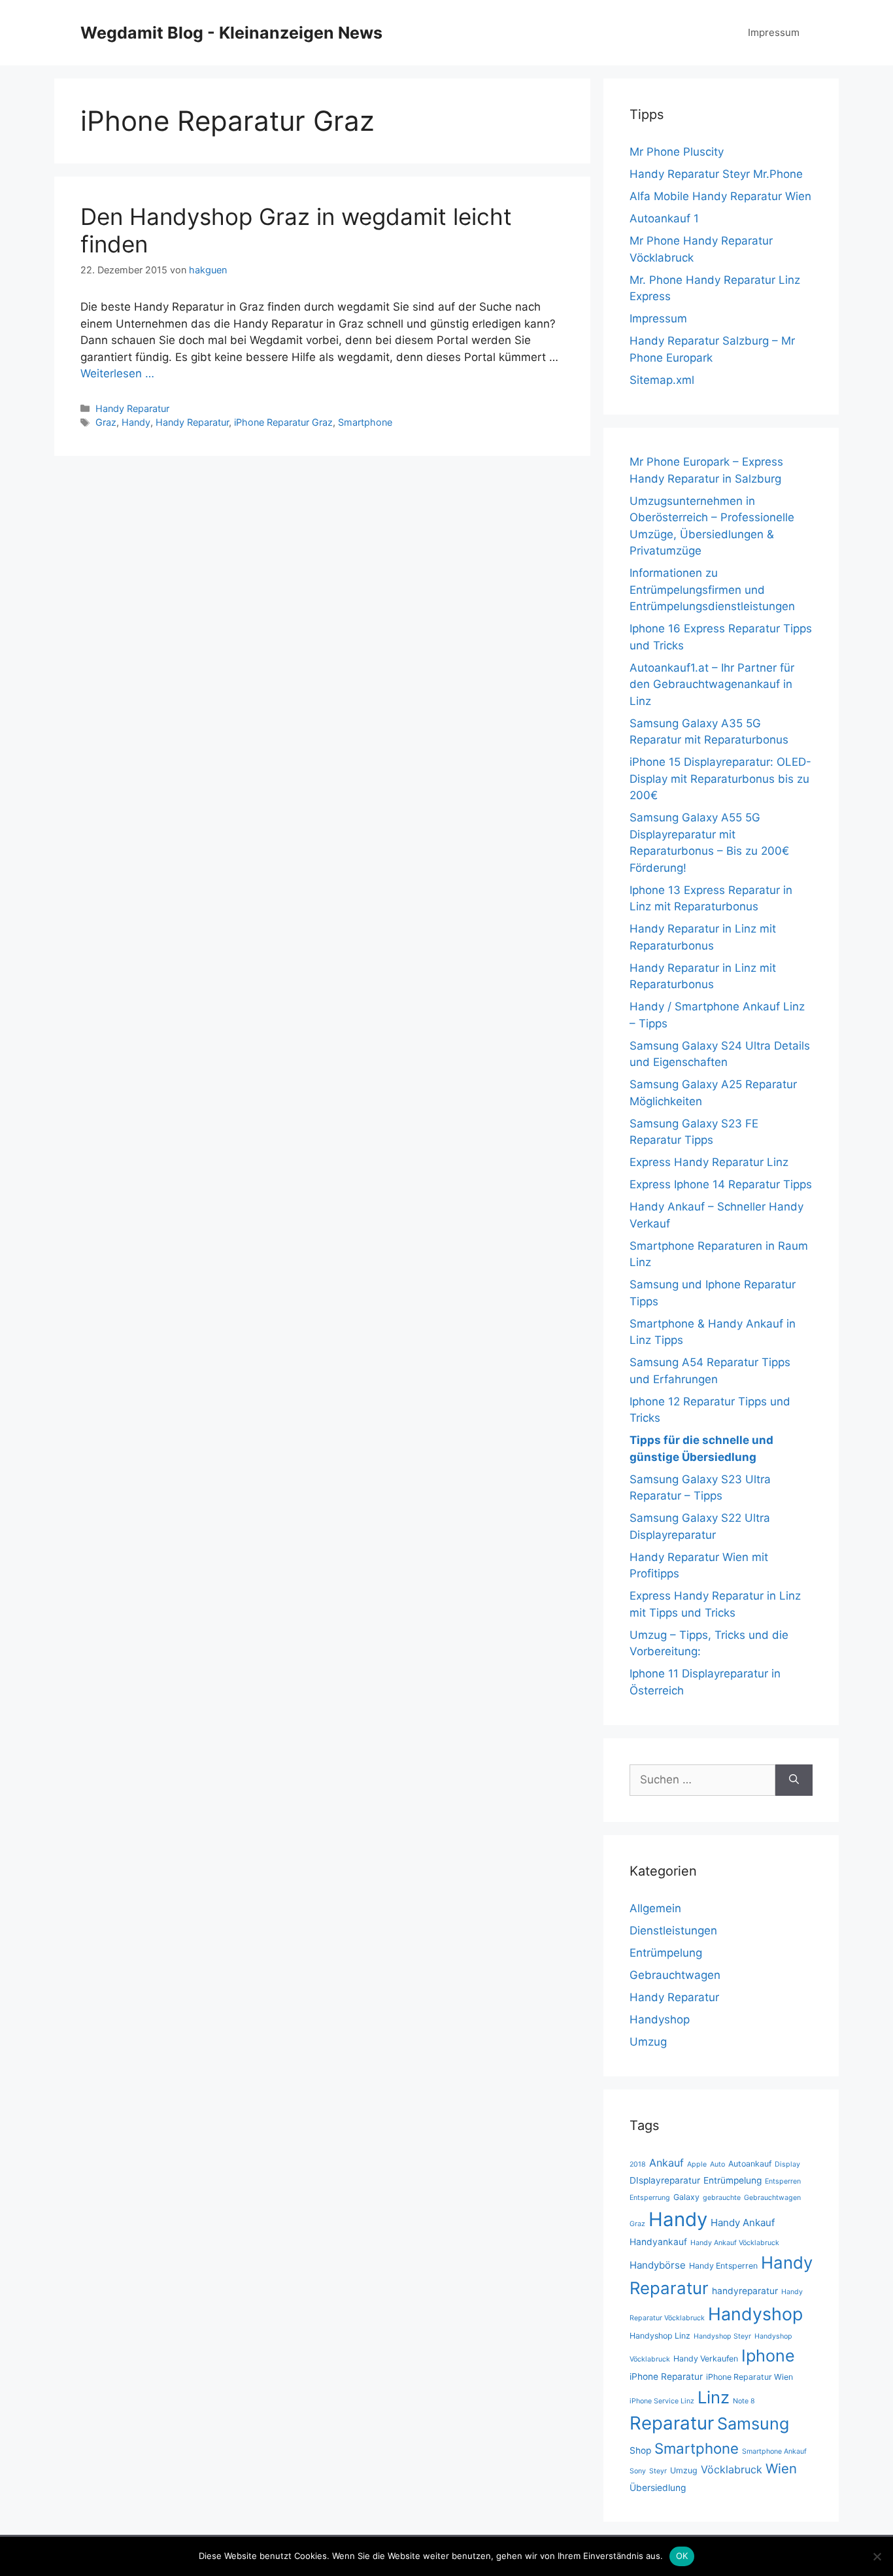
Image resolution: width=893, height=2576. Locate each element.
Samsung (753, 2424)
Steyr (658, 2471)
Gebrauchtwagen (675, 1975)
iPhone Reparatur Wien (750, 2377)
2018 (638, 2164)
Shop (640, 2450)
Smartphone (365, 422)
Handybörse (658, 2265)
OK (682, 2556)
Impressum (774, 32)
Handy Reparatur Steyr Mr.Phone (716, 174)
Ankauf (666, 2163)
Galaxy (686, 2197)
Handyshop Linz (660, 2336)
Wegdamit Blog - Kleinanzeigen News (231, 33)
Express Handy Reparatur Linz (709, 1162)
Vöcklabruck (732, 2469)
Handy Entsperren (723, 2266)
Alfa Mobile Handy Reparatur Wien (720, 196)
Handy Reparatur (132, 408)
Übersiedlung (658, 2488)
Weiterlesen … (117, 373)
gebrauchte (722, 2198)
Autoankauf (750, 2164)
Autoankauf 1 (664, 218)
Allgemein (655, 1908)
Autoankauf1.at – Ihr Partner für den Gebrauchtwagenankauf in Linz (712, 684)
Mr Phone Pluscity (677, 152)
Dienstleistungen (673, 1931)
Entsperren (783, 2181)
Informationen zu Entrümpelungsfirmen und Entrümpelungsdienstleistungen (712, 590)
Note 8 (744, 2401)
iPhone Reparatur (666, 2377)
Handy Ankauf (743, 2223)
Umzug (648, 2042)
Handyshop (660, 2019)
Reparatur (672, 2423)
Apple (697, 2164)
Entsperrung (650, 2198)
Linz (714, 2397)
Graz (106, 422)
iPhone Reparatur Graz (283, 422)
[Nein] (877, 2556)
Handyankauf (658, 2242)
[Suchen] (794, 1780)
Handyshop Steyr (722, 2336)
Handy (136, 422)
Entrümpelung (666, 1953)
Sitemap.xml (662, 380)
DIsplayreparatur (665, 2180)
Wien (781, 2468)
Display (787, 2164)
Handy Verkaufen (706, 2359)
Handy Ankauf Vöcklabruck (735, 2243)
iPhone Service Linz (662, 2401)
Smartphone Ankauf (774, 2451)
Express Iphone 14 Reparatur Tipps (721, 1184)
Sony (638, 2471)
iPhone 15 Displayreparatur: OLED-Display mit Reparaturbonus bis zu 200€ (720, 779)
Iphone (768, 2356)
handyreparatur (745, 2291)
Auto (717, 2164)
